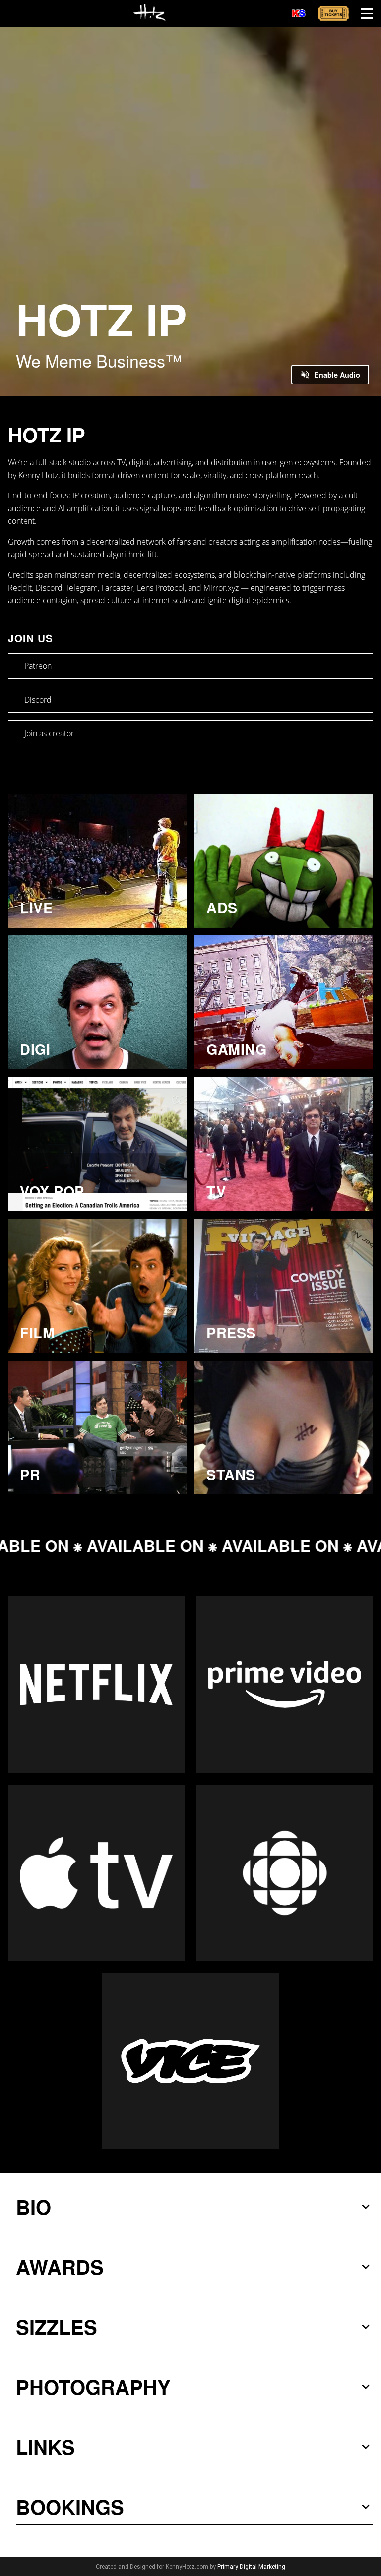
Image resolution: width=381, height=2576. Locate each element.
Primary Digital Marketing (251, 2567)
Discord (38, 700)
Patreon (38, 666)
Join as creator (49, 733)
